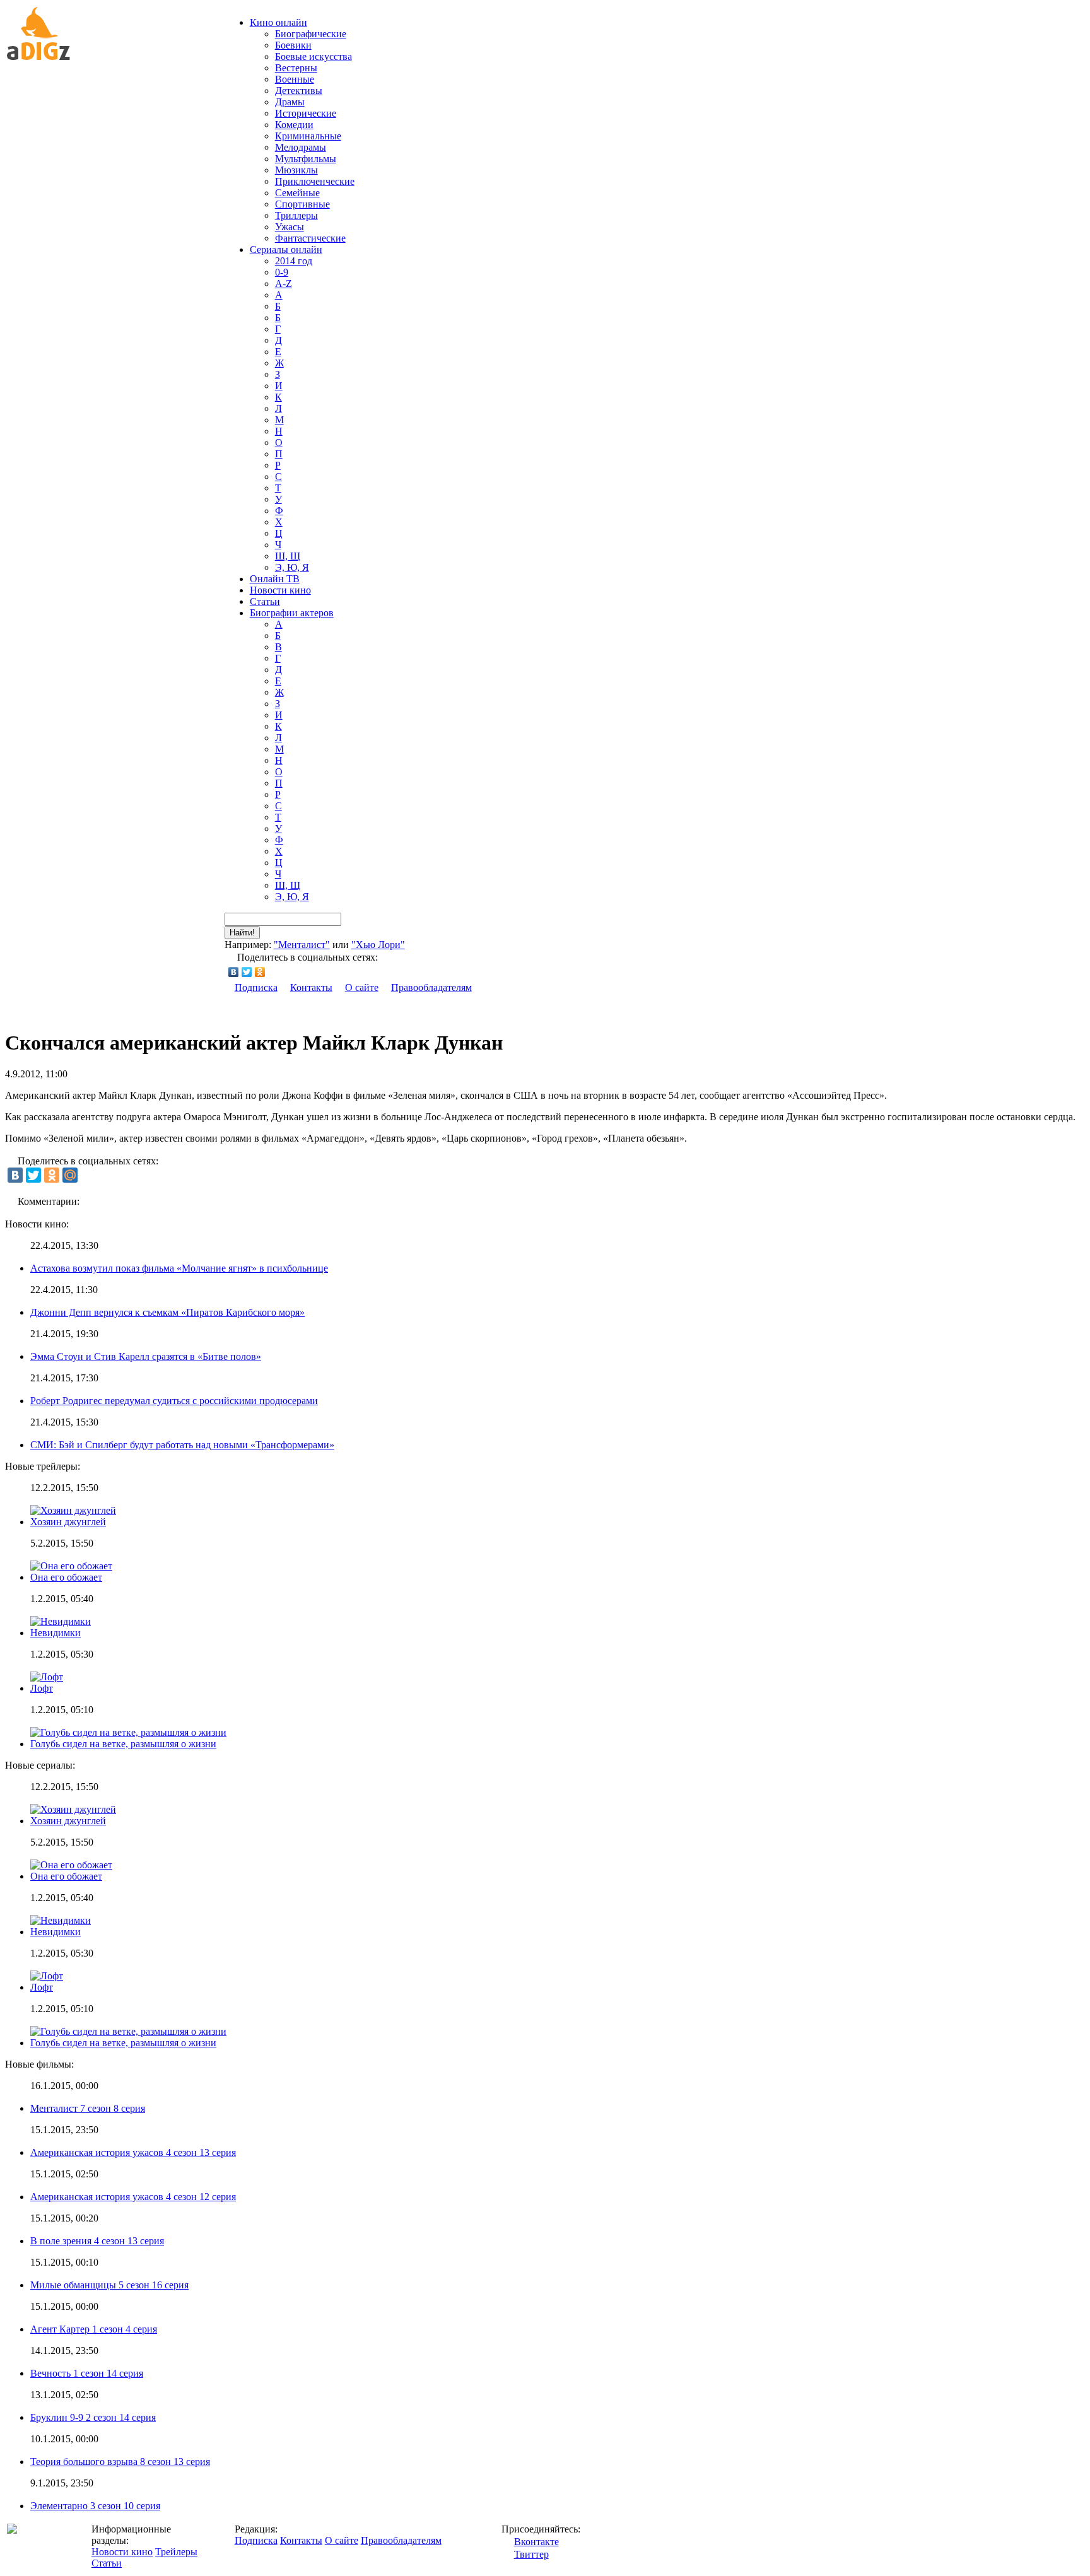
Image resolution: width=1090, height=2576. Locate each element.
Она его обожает (66, 1577)
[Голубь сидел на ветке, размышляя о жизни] (128, 2031)
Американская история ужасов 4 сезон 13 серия (133, 2152)
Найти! (242, 933)
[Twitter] (247, 972)
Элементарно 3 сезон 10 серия (95, 2506)
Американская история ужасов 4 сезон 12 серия (133, 2197)
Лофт (42, 1688)
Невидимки (56, 1633)
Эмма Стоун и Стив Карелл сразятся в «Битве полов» (146, 1356)
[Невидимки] (61, 1920)
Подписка (256, 987)
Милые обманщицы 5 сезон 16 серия (109, 2285)
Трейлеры (176, 2552)
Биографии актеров (292, 613)
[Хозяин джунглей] (73, 1809)
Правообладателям (431, 987)
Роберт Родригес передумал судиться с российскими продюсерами (174, 1401)
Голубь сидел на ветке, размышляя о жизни (123, 1744)
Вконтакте (536, 2542)
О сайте (362, 987)
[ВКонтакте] (234, 972)
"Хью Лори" (378, 945)
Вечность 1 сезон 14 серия (87, 2373)
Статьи (265, 601)
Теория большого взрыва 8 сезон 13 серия (120, 2462)
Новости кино (280, 590)
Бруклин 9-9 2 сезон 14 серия (93, 2417)
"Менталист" (302, 945)
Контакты (311, 987)
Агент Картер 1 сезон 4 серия (94, 2329)
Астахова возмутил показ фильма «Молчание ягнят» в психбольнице (179, 1268)
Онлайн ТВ (275, 579)
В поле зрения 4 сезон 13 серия (97, 2241)
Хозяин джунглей (68, 1522)
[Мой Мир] (70, 1175)
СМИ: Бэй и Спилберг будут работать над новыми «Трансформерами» (182, 1445)
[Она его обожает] (71, 1865)
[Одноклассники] (260, 972)
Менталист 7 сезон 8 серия (88, 2108)
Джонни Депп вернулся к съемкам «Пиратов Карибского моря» (167, 1312)
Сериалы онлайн (286, 249)
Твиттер (531, 2554)
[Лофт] (47, 1976)
